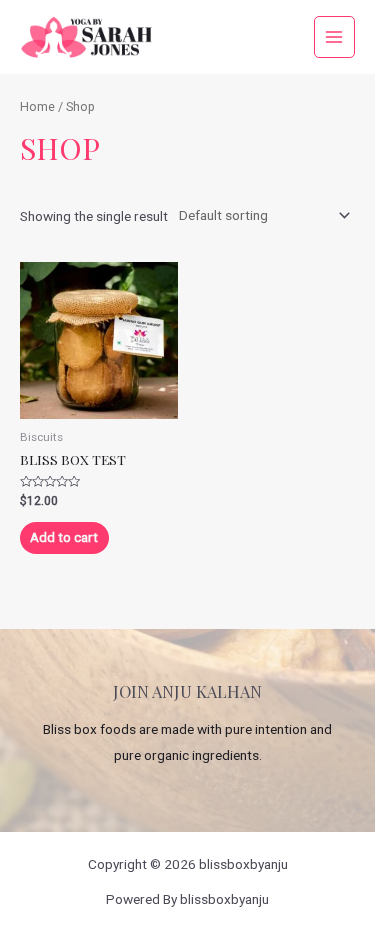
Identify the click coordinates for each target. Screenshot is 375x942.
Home (37, 106)
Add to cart (64, 537)
